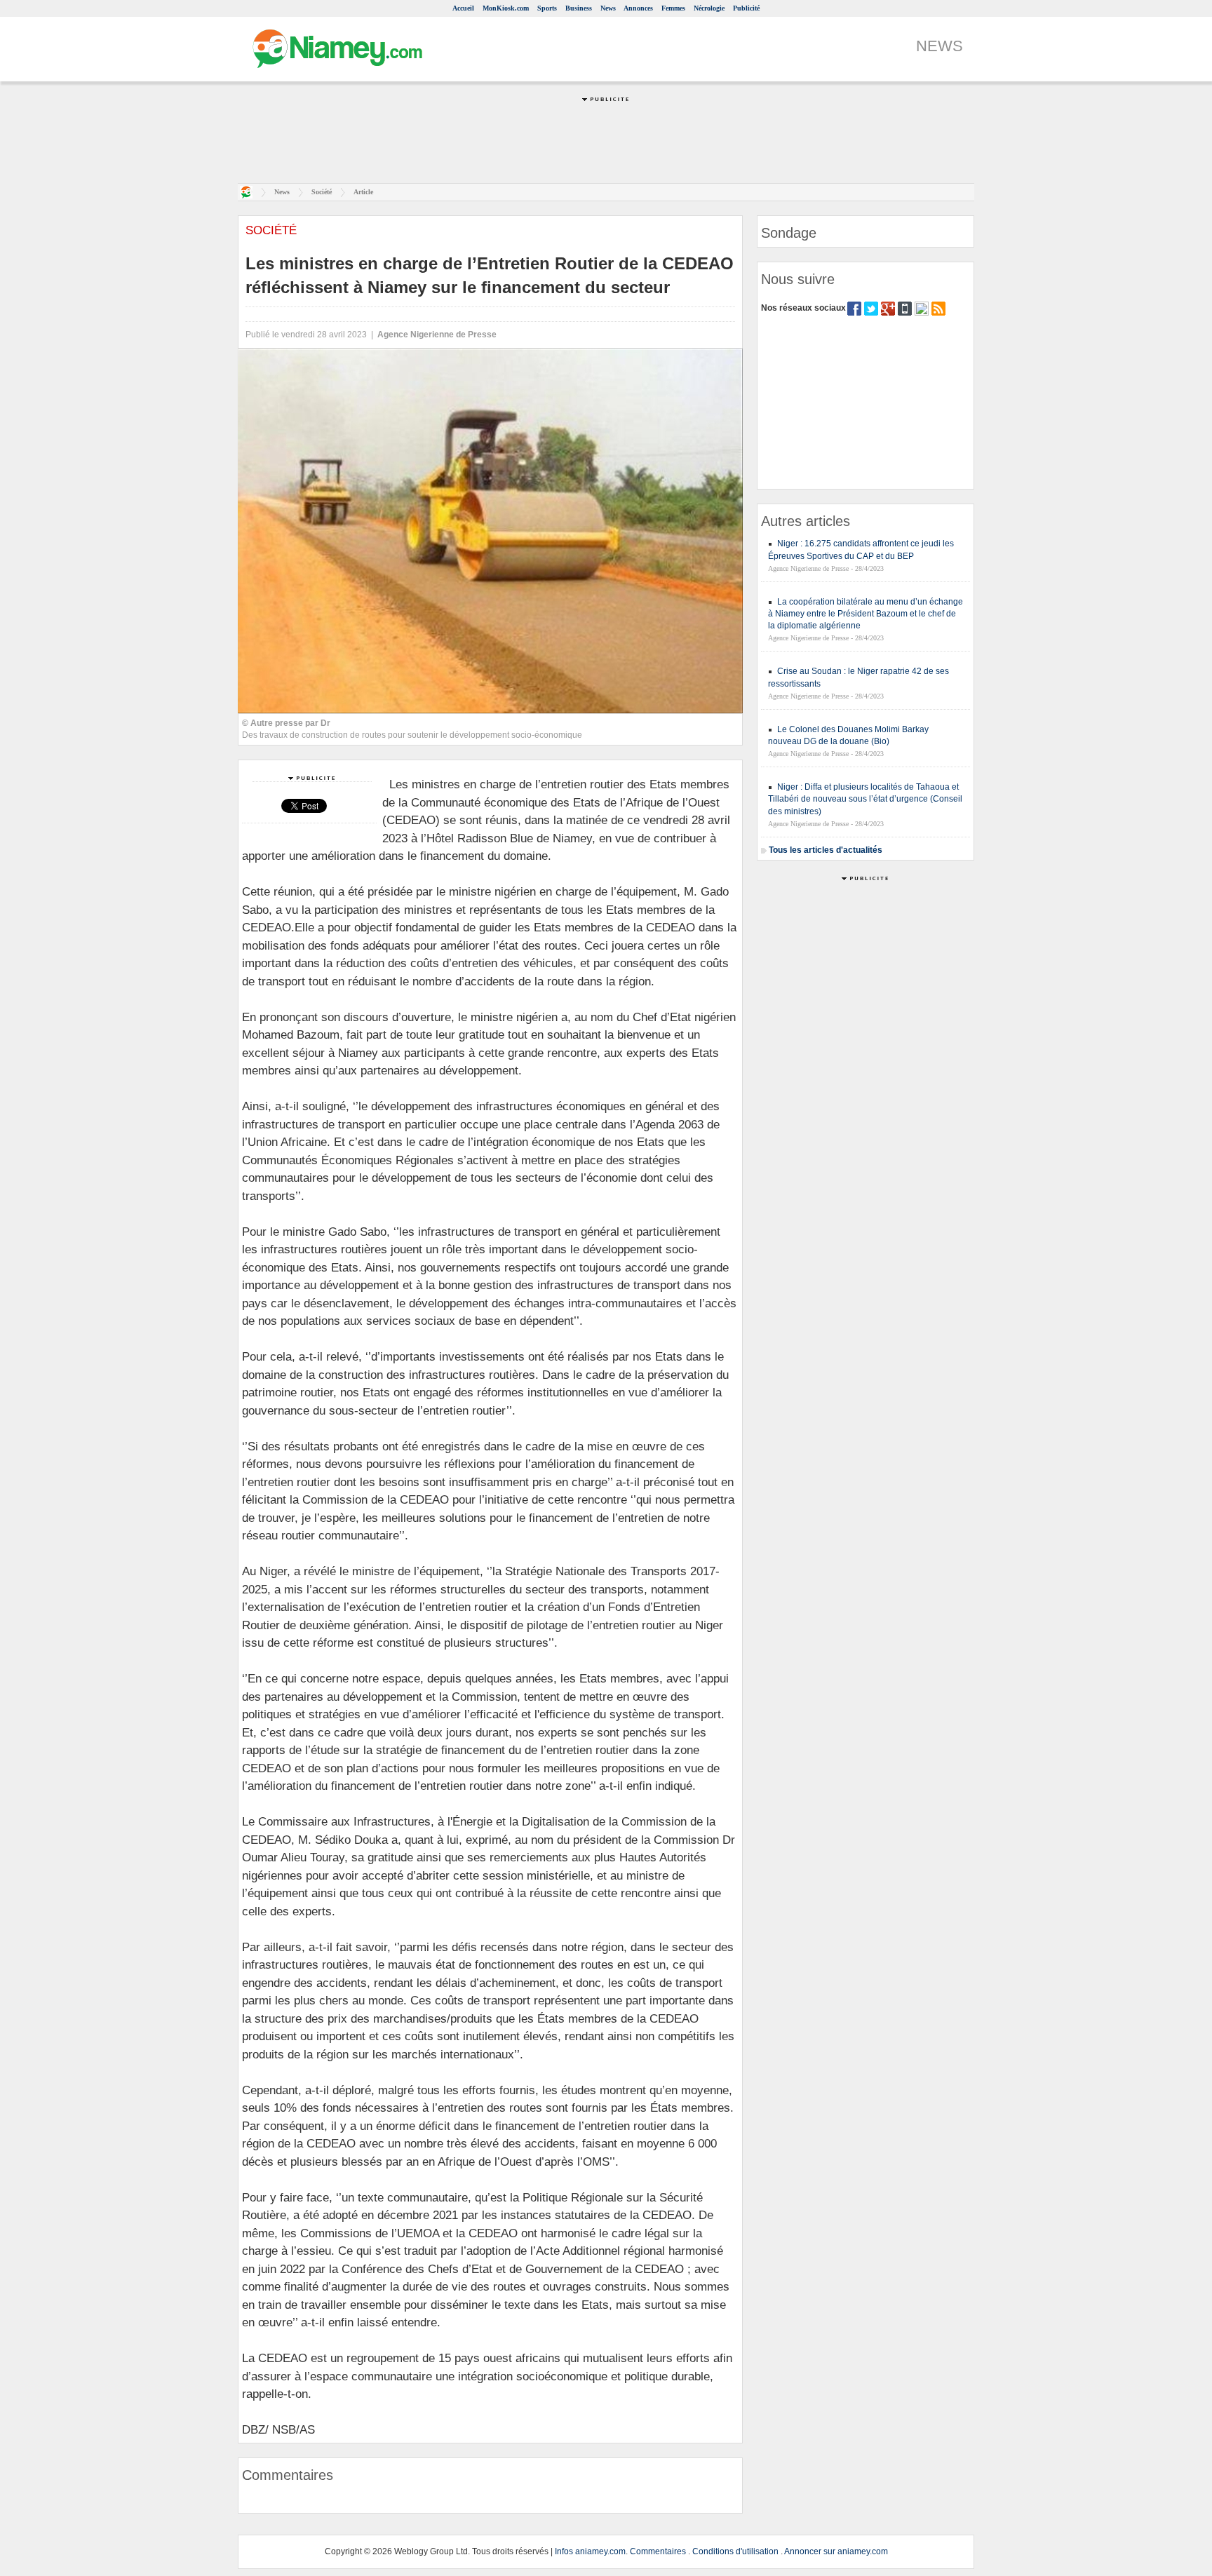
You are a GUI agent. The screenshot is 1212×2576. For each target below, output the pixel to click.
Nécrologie (709, 8)
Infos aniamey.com (590, 2551)
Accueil (463, 8)
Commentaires (658, 2551)
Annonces (638, 8)
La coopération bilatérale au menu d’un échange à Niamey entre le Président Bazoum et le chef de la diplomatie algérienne (866, 614)
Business (579, 8)
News (608, 8)
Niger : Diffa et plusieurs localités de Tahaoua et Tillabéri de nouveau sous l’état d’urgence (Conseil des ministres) (865, 799)
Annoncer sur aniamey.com (836, 2551)
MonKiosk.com (506, 8)
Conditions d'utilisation (735, 2551)
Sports (547, 8)
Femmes (673, 8)
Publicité (746, 8)
